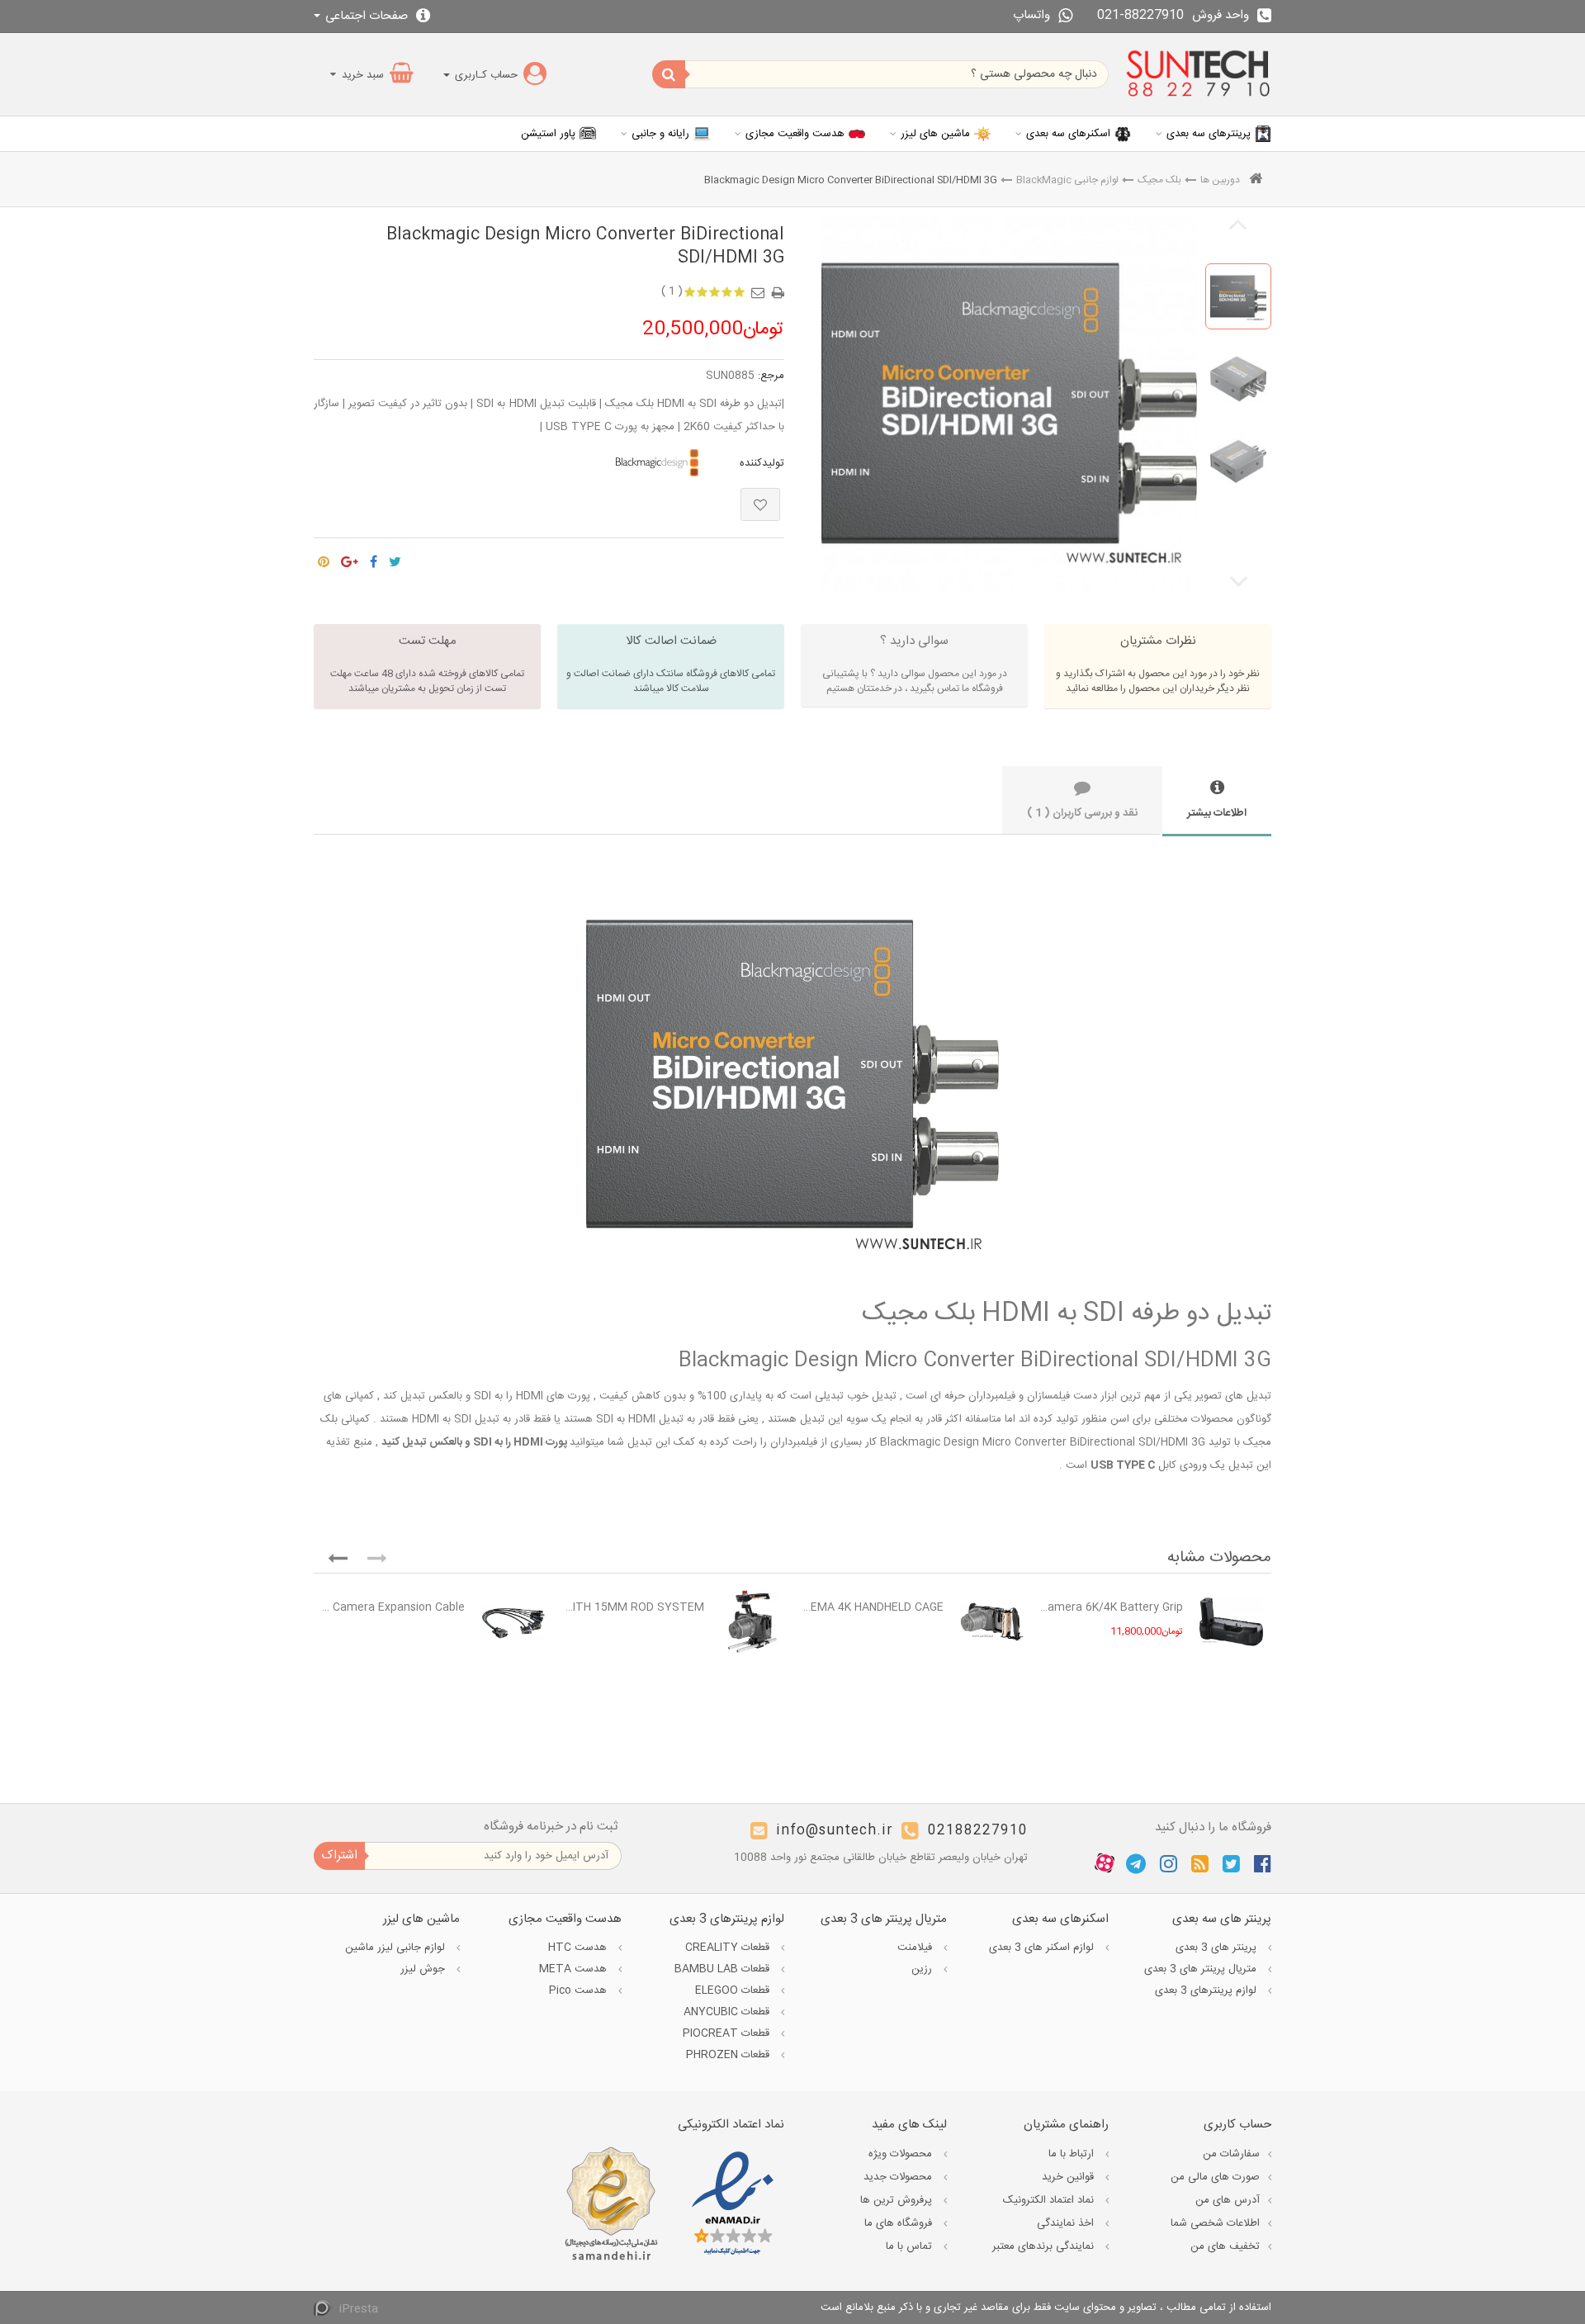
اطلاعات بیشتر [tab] (1217, 813)
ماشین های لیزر (935, 134)
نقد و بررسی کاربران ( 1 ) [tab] (1082, 813)
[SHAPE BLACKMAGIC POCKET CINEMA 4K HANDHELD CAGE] (992, 1622)
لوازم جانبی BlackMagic (1067, 180)
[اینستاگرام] (1169, 1863)
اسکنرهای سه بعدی (1068, 134)
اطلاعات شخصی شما (1215, 2223)
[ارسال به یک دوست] (760, 287)
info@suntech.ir (835, 1831)
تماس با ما (911, 2246)
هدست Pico (580, 1990)
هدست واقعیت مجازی (795, 134)
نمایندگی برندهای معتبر (1045, 2246)
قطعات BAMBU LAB (724, 1969)
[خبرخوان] (1200, 1863)
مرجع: (771, 376)
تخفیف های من (1225, 2246)
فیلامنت (916, 1948)
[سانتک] (1198, 74)
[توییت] (395, 557)
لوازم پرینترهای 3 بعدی (1207, 1990)
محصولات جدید (899, 2177)
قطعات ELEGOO (734, 1990)
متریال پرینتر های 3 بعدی (1202, 1969)
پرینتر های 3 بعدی (1218, 1948)
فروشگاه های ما (900, 2223)
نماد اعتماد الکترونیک (1050, 2200)
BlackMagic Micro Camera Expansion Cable (393, 1607)
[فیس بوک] (1263, 1863)
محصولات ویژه (902, 2154)
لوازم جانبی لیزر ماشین (397, 1948)
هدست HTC (579, 1948)
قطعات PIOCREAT (728, 2033)
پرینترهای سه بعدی (1209, 134)
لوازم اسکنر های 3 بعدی (1043, 1948)
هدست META (575, 1969)
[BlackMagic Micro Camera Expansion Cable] (513, 1622)
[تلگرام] (1136, 1863)
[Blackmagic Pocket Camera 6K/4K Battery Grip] (1231, 1622)
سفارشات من (1231, 2154)
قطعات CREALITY (729, 1948)
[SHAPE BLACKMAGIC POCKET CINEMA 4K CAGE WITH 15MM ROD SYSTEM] (752, 1622)
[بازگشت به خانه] (1256, 180)
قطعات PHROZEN (729, 2055)
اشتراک (339, 1855)
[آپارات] (1105, 1863)
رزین (923, 1969)
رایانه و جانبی (660, 134)
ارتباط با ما (1073, 2154)
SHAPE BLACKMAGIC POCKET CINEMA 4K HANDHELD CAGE (872, 1607)
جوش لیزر (424, 1969)
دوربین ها (1220, 180)
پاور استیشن (548, 134)
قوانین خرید (1069, 2177)
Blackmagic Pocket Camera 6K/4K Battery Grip (1112, 1607)
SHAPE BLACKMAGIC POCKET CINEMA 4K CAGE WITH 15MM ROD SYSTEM (633, 1607)
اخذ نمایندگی (1067, 2223)
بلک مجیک (1159, 180)
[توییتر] (1231, 1863)
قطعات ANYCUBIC (728, 2012)
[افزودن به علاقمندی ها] (760, 504)
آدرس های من (1228, 2200)
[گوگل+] (350, 557)
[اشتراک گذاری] (374, 557)
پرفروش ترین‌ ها (898, 2200)
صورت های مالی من (1215, 2177)
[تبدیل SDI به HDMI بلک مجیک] (1238, 296)
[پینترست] (324, 557)
